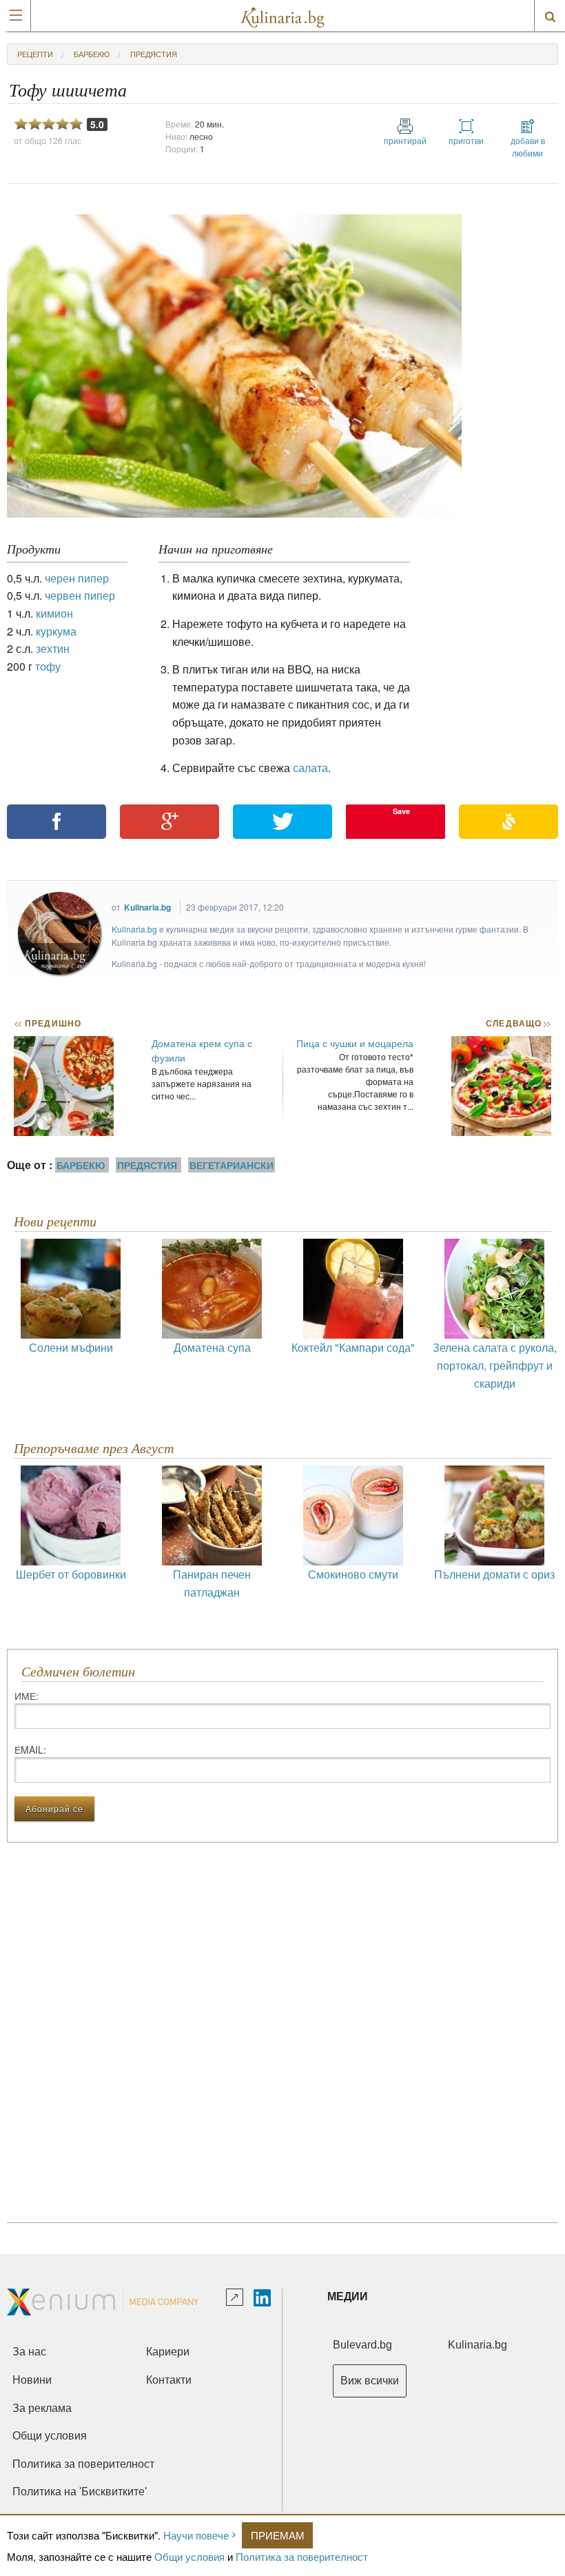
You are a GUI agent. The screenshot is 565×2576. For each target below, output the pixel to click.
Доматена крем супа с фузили (202, 1050)
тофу (48, 666)
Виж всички (370, 2381)
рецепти (35, 54)
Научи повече (196, 2535)
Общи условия (189, 2556)
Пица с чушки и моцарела (355, 1043)
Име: (27, 1696)
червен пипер (80, 595)
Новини (32, 2380)
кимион (54, 613)
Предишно (48, 1023)
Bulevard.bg (362, 2345)
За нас (29, 2352)
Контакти (169, 2380)
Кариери (168, 2352)
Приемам (278, 2535)
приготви (466, 140)
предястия (154, 54)
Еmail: (30, 1750)
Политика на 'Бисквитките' (80, 2492)
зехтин (53, 648)
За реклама (42, 2408)
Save (401, 811)
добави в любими (528, 146)
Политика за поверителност (302, 2556)
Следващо (518, 1023)
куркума (56, 631)
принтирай (405, 140)
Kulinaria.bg (147, 907)
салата (310, 768)
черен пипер (77, 578)
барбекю (92, 54)
